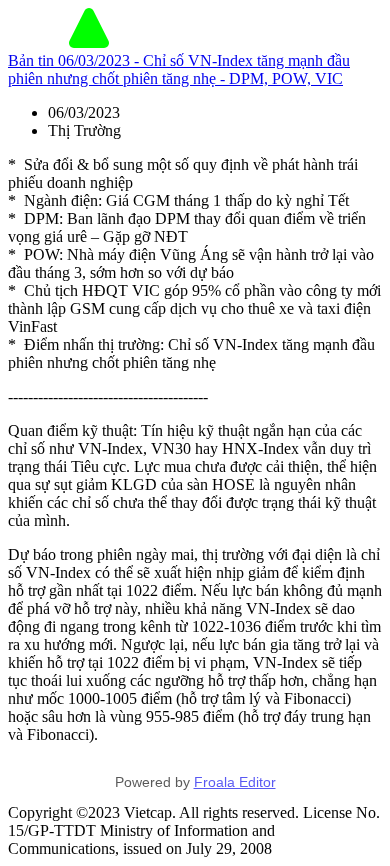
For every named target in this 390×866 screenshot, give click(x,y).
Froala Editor (235, 782)
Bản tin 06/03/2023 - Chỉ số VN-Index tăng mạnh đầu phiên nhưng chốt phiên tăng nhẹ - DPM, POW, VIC (179, 69)
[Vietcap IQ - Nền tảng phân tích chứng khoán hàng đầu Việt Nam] (89, 42)
